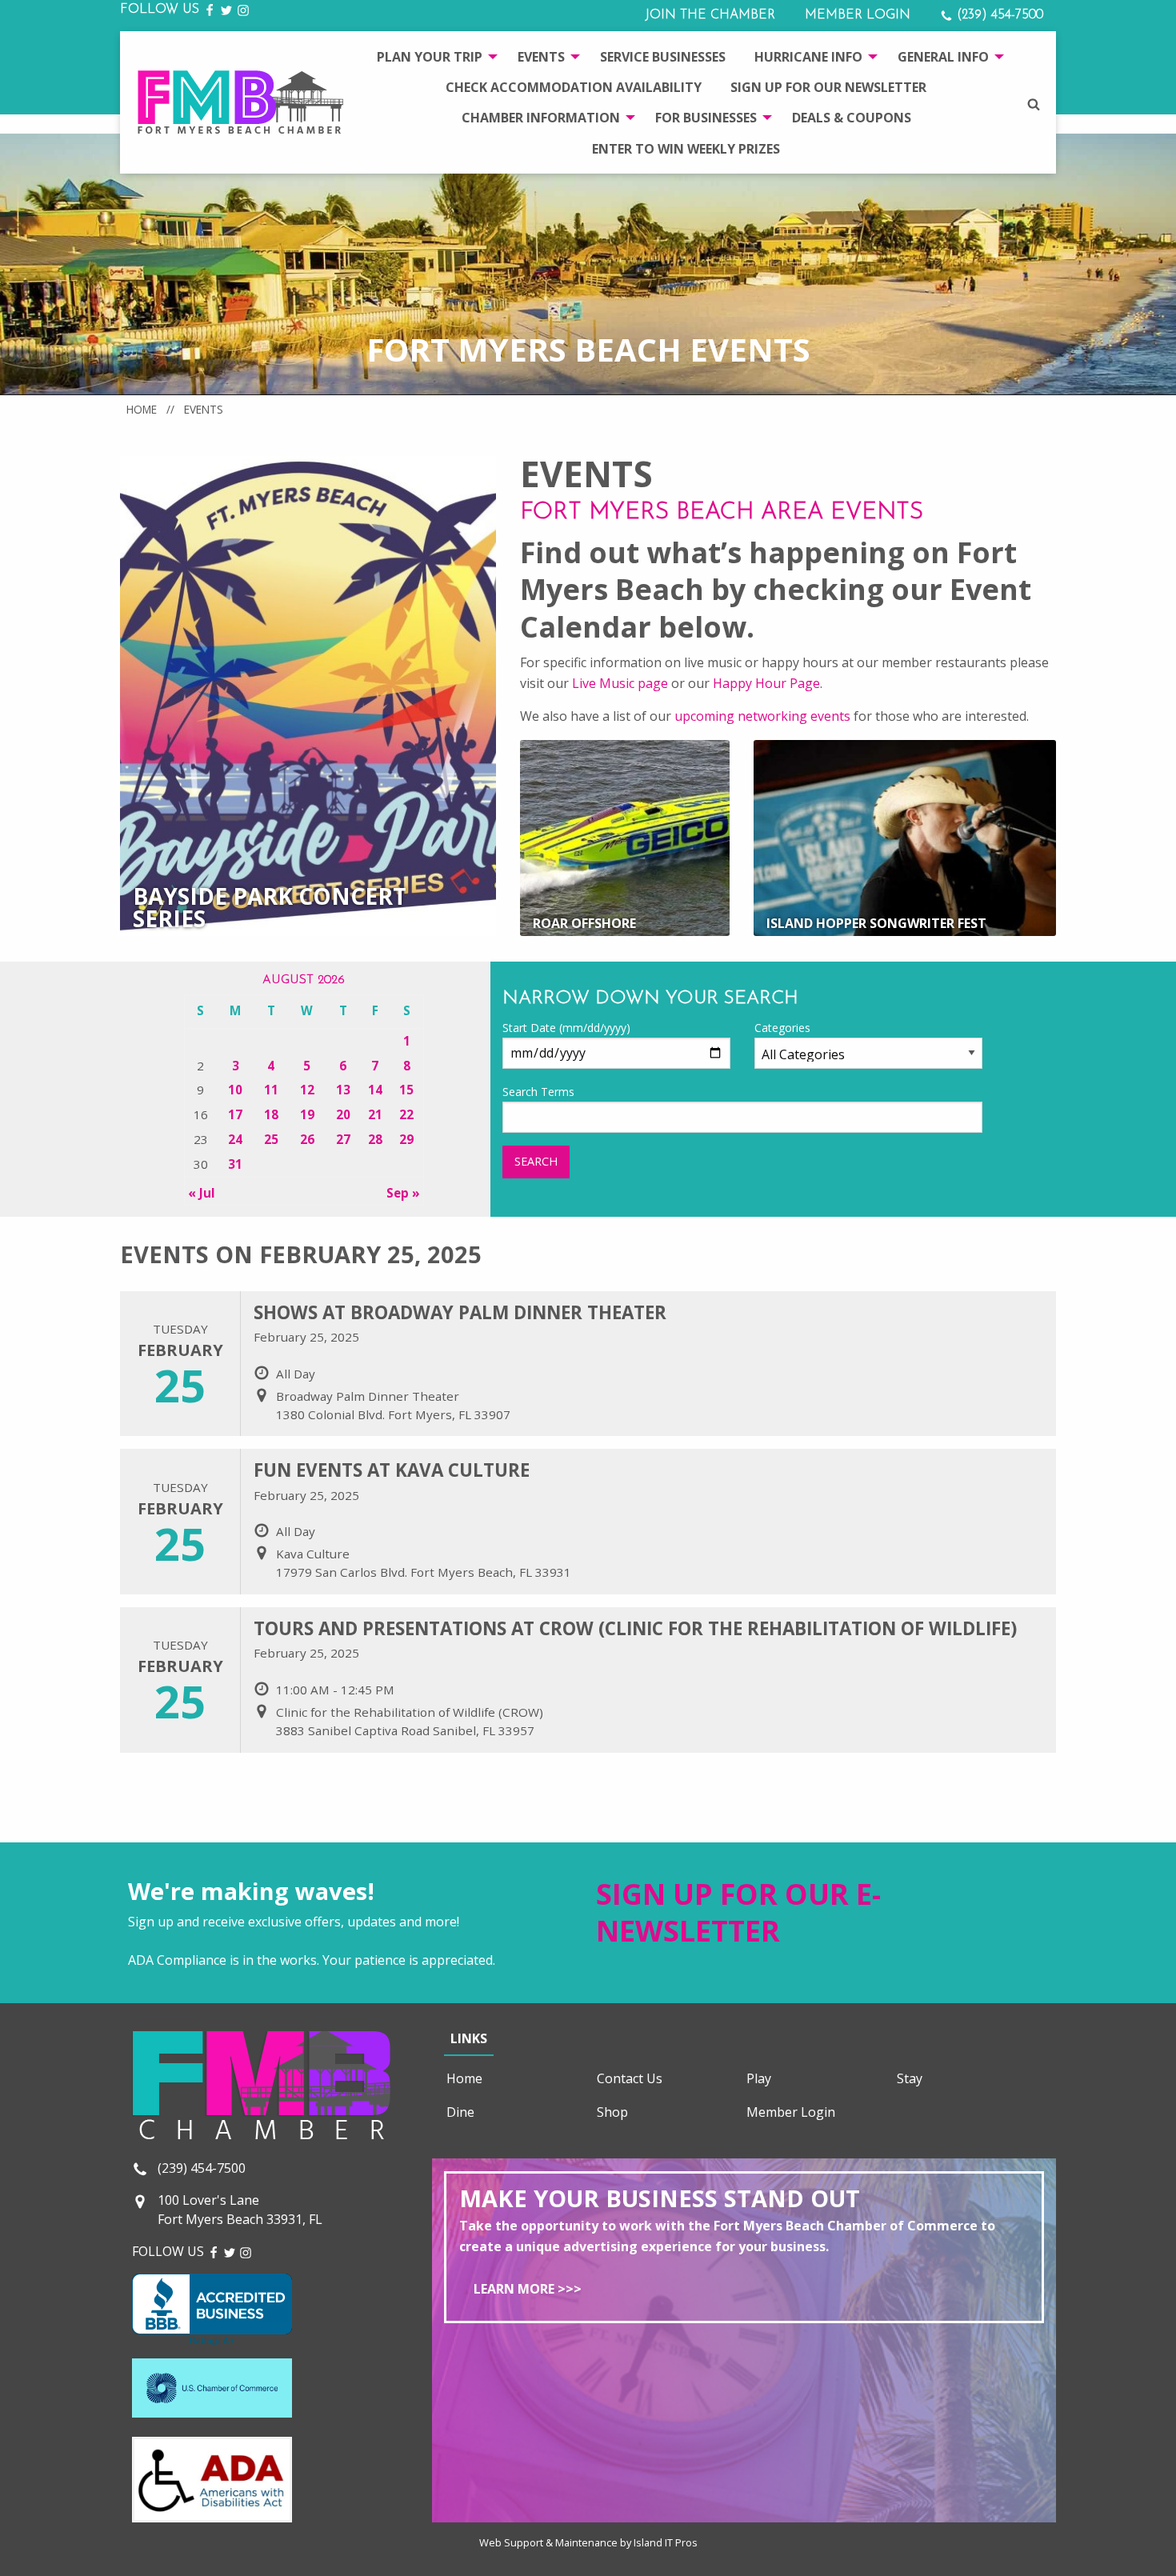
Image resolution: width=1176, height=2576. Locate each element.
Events (541, 57)
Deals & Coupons (852, 118)
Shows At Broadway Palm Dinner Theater (460, 1312)
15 (406, 1090)
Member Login (858, 15)
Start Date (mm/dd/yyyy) (566, 1028)
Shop (612, 2112)
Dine (460, 2112)
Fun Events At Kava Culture (392, 1470)
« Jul (202, 1193)
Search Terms (538, 1092)
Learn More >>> (528, 2289)
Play (759, 2078)
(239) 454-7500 (998, 15)
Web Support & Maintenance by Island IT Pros (588, 2542)
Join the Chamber (710, 15)
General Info (943, 57)
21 (375, 1114)
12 (307, 1090)
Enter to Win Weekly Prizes (686, 149)
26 (307, 1139)
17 (235, 1114)
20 (343, 1114)
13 (343, 1090)
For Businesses (706, 118)
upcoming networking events (762, 716)
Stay (910, 2078)
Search (536, 1161)
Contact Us (630, 2078)
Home (142, 409)
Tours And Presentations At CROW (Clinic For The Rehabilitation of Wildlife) (635, 1628)
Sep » (403, 1193)
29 (406, 1139)
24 (235, 1139)
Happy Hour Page (766, 683)
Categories (782, 1028)
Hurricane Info (808, 57)
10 (235, 1090)
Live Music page (620, 683)
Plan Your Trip (430, 57)
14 (375, 1090)
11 (271, 1090)
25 (271, 1139)
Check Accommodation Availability (574, 87)
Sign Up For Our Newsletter (828, 87)
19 (307, 1114)
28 (375, 1139)
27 (343, 1139)
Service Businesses (663, 57)
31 (235, 1164)
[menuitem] (433, 56)
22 (406, 1114)
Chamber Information (541, 118)
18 (271, 1114)
